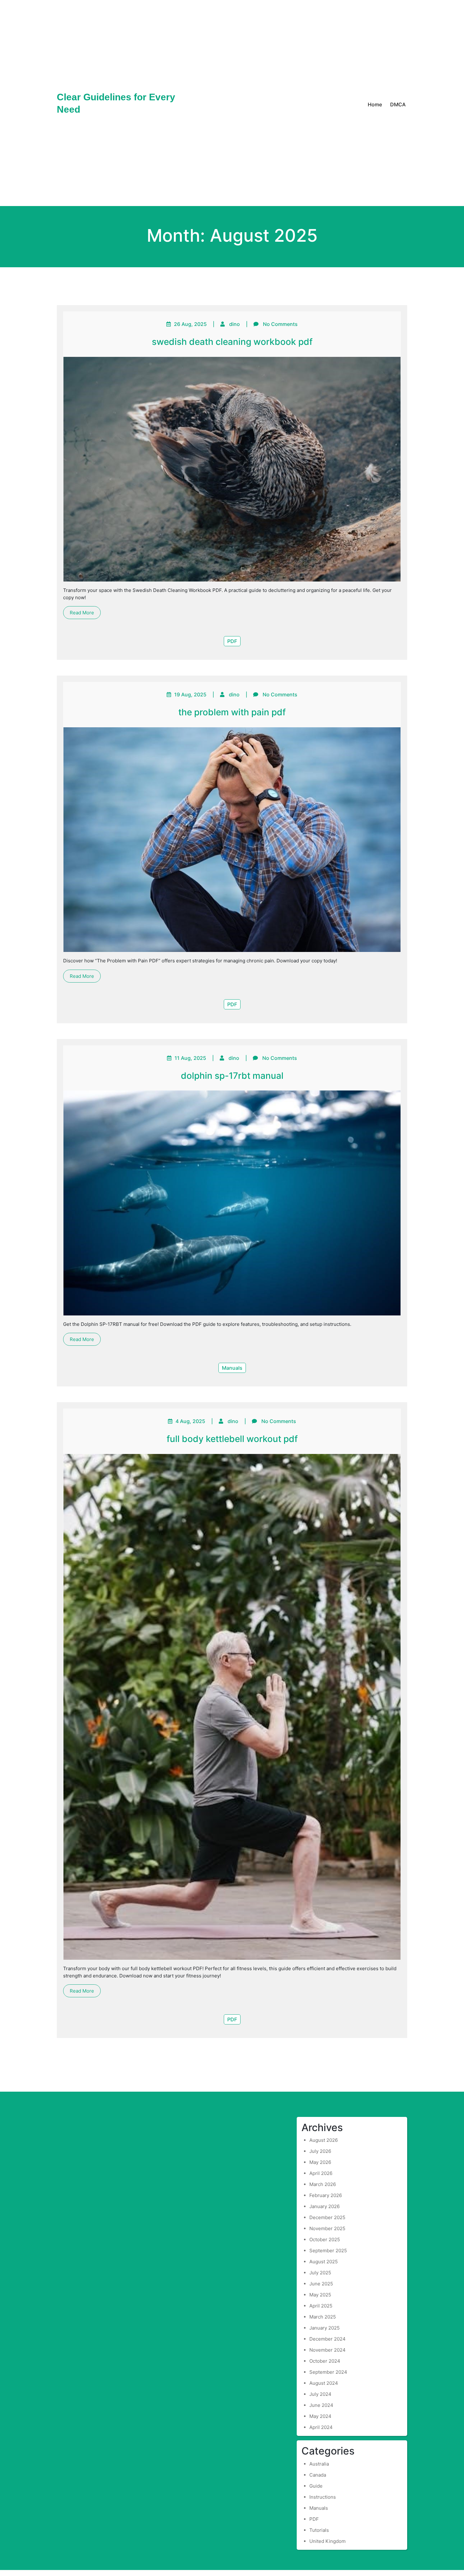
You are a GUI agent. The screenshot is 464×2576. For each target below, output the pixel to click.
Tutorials (319, 2530)
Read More (82, 613)
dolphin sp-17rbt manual (232, 1076)
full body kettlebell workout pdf (232, 1439)
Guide (316, 2486)
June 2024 (321, 2405)
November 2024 (327, 2350)
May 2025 (320, 2295)
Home (375, 104)
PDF (232, 641)
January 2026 (324, 2206)
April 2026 (321, 2173)
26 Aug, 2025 (190, 324)
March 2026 (323, 2184)
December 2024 (327, 2339)
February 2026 (326, 2195)
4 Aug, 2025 (190, 1421)
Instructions (323, 2497)
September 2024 (328, 2372)
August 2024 (324, 2383)
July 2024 (320, 2394)
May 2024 (320, 2416)
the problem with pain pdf (232, 712)
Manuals (232, 1368)
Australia (319, 2464)
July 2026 (320, 2151)
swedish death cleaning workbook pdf (232, 342)
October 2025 (325, 2239)
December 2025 (327, 2217)
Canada (318, 2475)
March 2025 (323, 2317)
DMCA (398, 104)
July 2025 (320, 2273)
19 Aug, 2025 (190, 694)
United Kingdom (327, 2541)
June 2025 (321, 2284)
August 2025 (324, 2262)
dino (235, 324)
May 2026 (320, 2162)
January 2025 (324, 2328)
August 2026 (324, 2140)
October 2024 (325, 2361)
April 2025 (321, 2306)
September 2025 (328, 2251)
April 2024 (321, 2427)
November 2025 (327, 2228)
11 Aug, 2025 (190, 1058)
